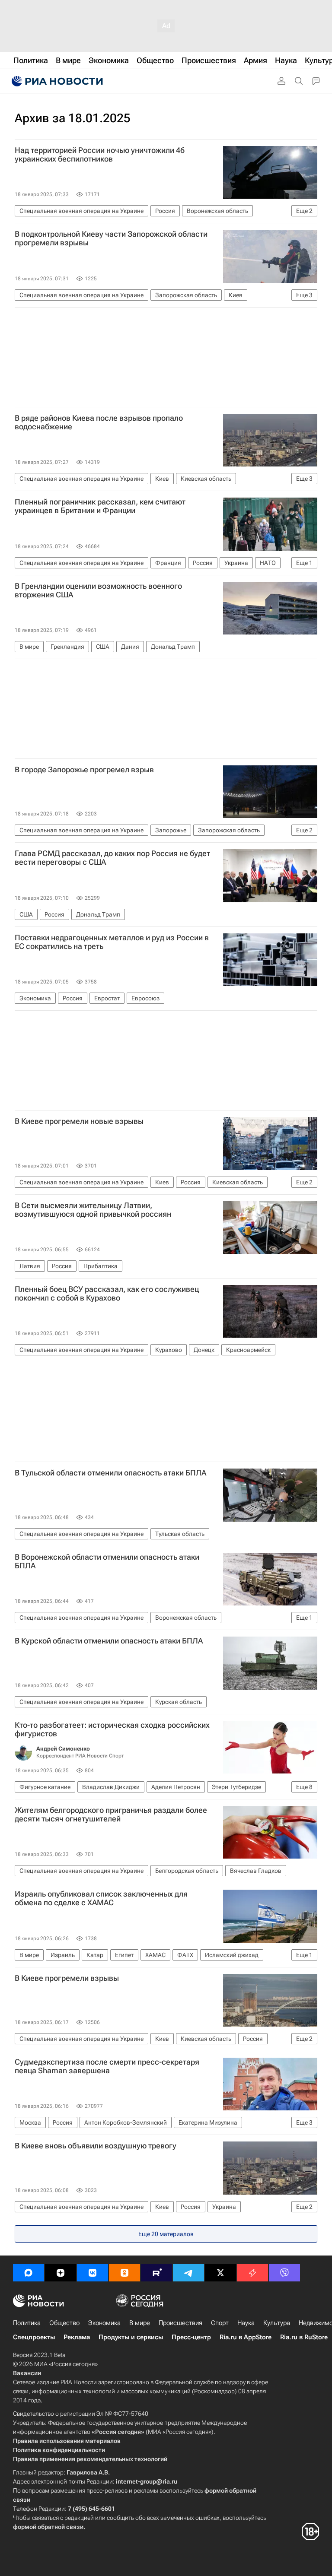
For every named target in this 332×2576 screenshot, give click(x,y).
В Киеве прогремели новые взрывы (79, 1121)
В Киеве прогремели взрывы (67, 1978)
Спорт (220, 2323)
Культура (277, 2323)
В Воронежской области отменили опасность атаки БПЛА (107, 1561)
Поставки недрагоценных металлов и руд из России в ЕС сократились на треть (112, 942)
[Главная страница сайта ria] (56, 81)
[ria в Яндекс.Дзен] (61, 2273)
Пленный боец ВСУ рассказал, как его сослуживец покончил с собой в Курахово (107, 1294)
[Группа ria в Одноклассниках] (124, 2273)
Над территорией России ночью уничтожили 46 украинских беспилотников (100, 155)
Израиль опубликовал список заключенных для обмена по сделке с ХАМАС (101, 1898)
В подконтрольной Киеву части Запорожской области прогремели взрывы (111, 238)
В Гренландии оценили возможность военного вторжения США (98, 590)
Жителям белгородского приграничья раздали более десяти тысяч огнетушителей (111, 1815)
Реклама (77, 2337)
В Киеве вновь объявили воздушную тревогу (96, 2146)
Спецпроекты (34, 2337)
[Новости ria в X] (220, 2273)
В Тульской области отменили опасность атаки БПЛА (110, 1473)
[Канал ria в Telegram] (188, 2273)
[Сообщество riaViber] (284, 2273)
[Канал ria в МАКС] (29, 2273)
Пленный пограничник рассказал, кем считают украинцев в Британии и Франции (100, 506)
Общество (64, 2323)
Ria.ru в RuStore (304, 2337)
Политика (27, 2323)
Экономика (104, 2323)
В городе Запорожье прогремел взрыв (84, 770)
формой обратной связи (48, 2527)
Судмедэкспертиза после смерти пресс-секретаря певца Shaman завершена (107, 2066)
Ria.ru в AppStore (246, 2337)
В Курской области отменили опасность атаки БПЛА (109, 1641)
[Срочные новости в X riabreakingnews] (252, 2273)
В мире (140, 2323)
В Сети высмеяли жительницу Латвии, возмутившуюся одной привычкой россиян (93, 1210)
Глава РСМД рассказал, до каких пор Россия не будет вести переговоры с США (112, 858)
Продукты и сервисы (131, 2337)
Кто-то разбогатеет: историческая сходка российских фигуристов (112, 1729)
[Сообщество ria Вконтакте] (93, 2273)
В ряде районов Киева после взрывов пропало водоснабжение (99, 422)
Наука (246, 2323)
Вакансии (27, 2373)
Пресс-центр (191, 2337)
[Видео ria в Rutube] (156, 2273)
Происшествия (180, 2323)
